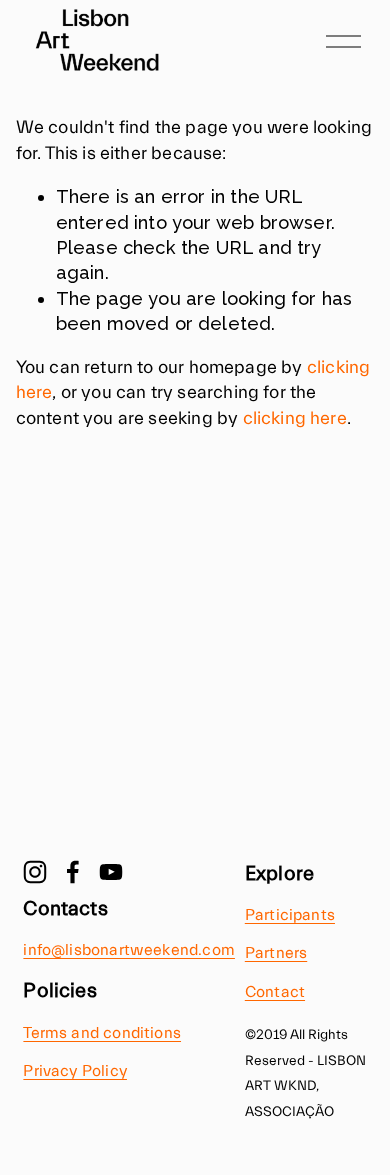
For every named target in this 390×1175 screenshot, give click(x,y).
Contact (275, 992)
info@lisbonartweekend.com (129, 950)
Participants (290, 915)
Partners (276, 953)
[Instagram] (35, 872)
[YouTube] (111, 872)
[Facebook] (73, 872)
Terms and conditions (102, 1033)
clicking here (295, 418)
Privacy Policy (75, 1071)
